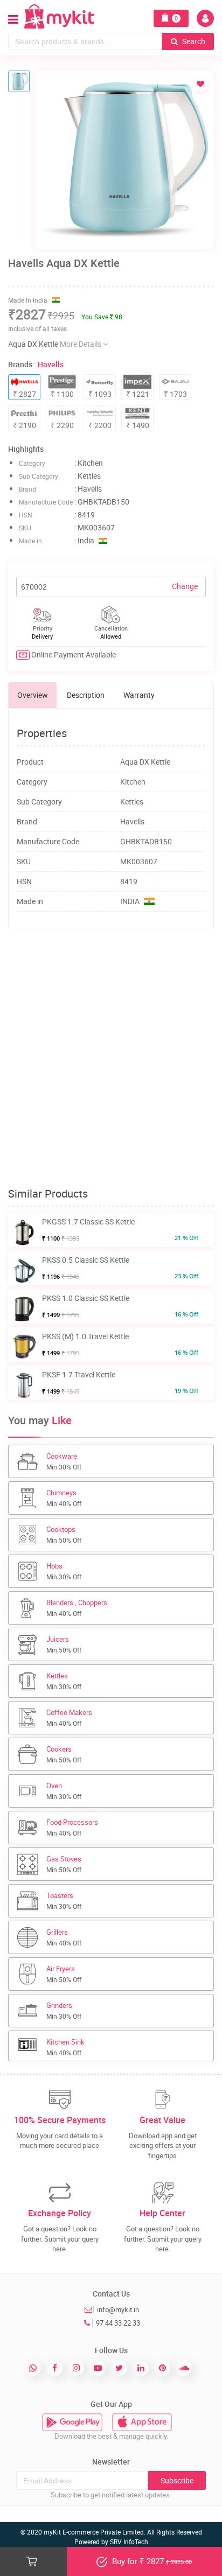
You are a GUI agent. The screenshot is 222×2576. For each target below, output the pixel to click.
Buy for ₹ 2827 (151, 2561)
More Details (81, 344)
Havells (51, 364)
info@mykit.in (118, 2309)
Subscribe (177, 2480)
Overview (33, 695)
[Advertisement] (111, 1058)
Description (86, 695)
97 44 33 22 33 (118, 2323)
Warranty (139, 695)
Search (193, 41)
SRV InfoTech (129, 2542)
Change (185, 586)
